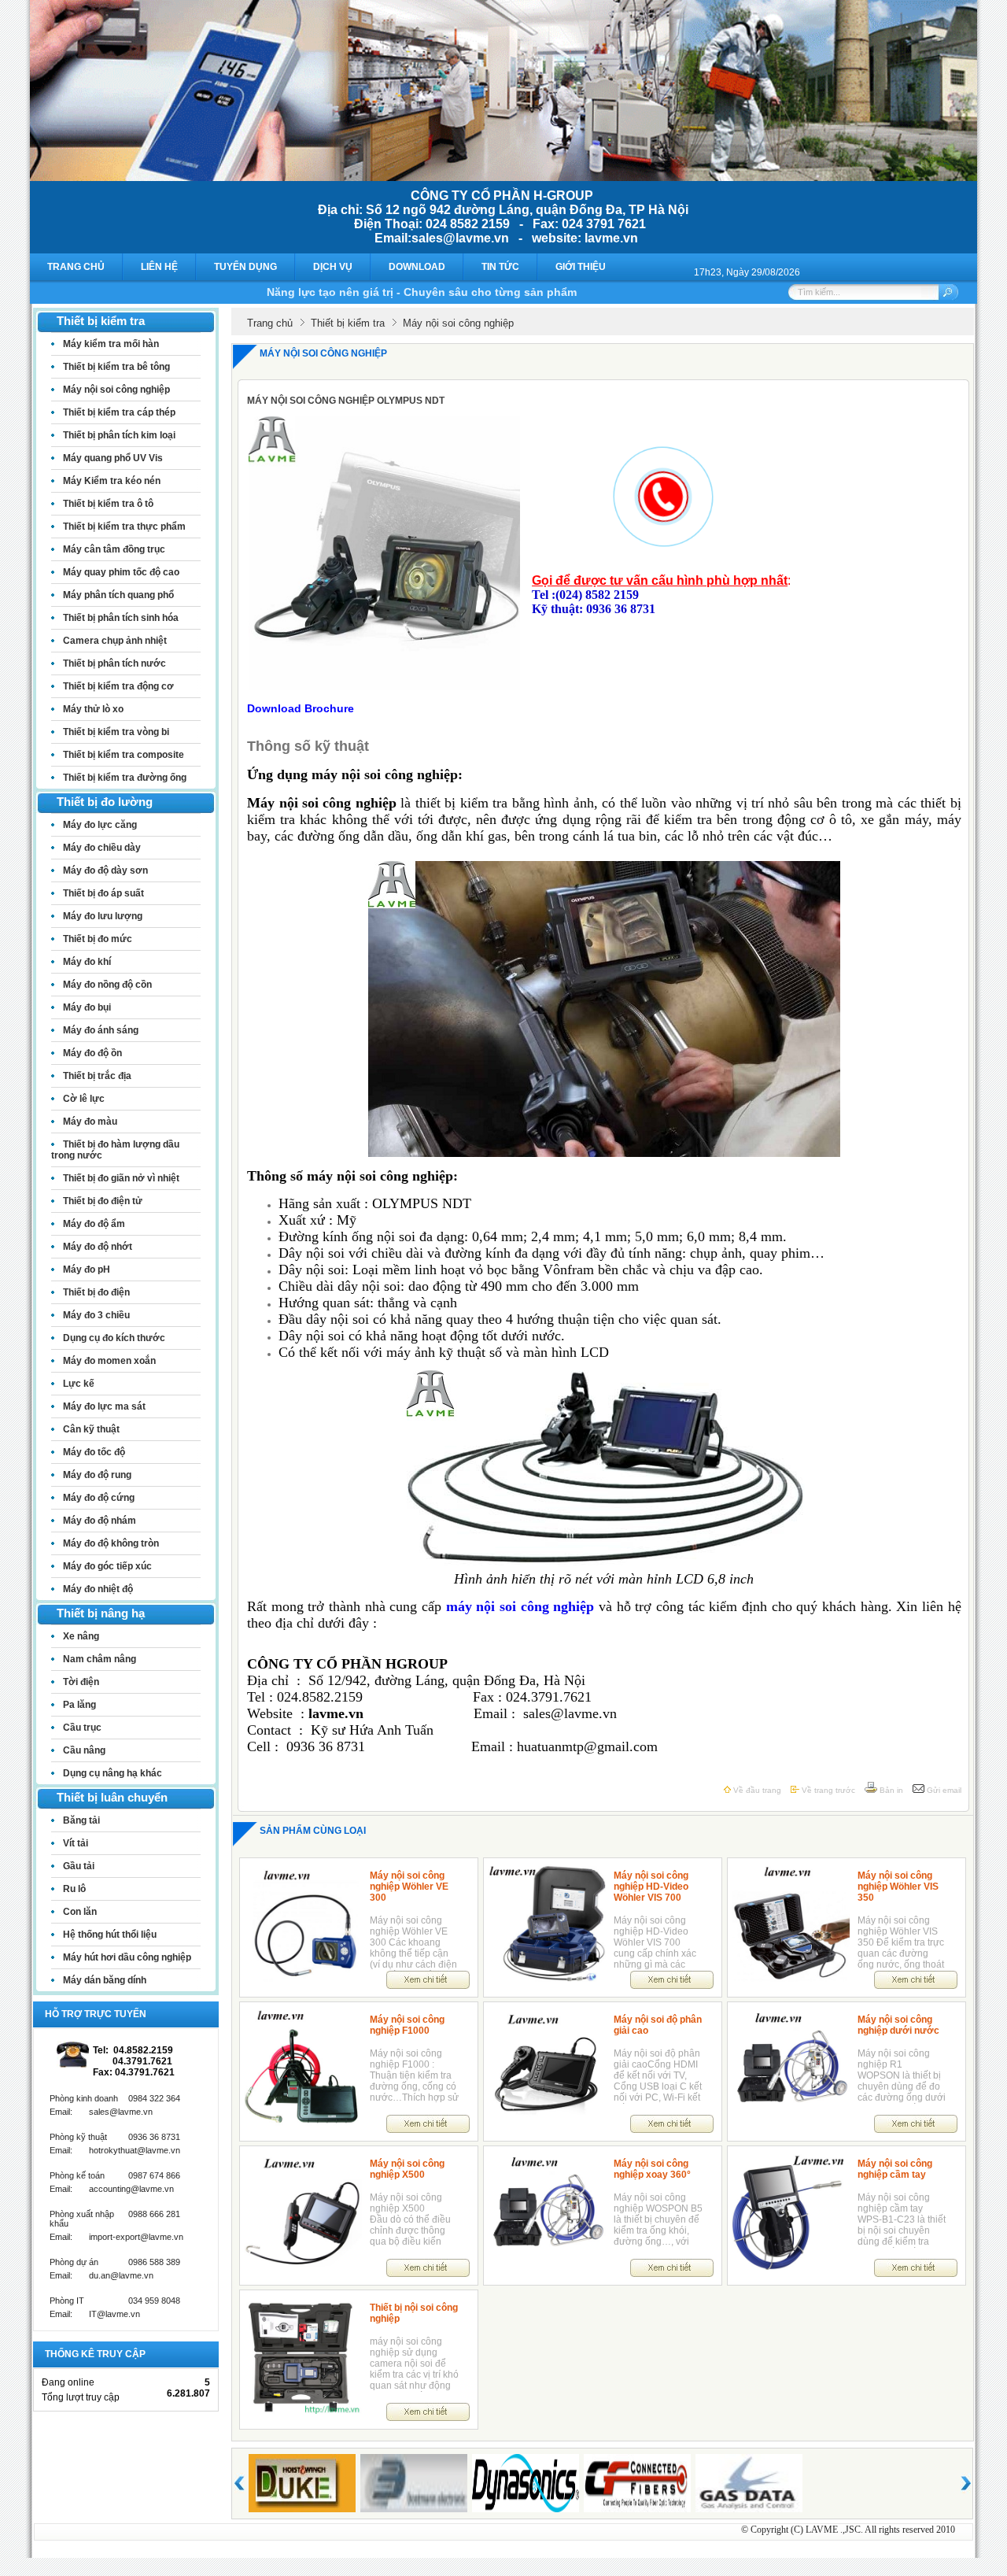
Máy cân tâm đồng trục (114, 549)
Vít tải (76, 1843)
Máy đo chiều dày (102, 848)
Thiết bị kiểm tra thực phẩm (124, 527)
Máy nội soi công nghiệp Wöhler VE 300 (409, 1887)
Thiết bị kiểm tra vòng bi (116, 732)
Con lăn (80, 1912)
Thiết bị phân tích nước (114, 663)
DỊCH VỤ (333, 267)
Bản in (890, 1790)
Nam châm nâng (100, 1659)
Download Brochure (301, 708)
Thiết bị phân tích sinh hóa (121, 618)
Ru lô (74, 1889)
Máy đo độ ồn (92, 1053)
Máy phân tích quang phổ (118, 595)
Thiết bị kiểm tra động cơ (118, 686)
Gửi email (943, 1790)
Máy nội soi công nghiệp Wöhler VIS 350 (898, 1887)
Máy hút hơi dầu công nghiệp (127, 1957)
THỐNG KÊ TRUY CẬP (95, 2354)
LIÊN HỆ (159, 267)
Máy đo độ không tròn (111, 1543)
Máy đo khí (87, 962)
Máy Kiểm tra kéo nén (112, 481)
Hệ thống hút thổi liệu (110, 1935)
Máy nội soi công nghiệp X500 (407, 2169)
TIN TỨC (500, 267)
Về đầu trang (756, 1790)
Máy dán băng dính (105, 1980)
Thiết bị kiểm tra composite (124, 755)
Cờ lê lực (84, 1099)
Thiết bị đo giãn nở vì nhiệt (121, 1178)
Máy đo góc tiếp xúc (107, 1566)
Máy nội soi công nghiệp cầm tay (895, 2169)
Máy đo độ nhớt (98, 1247)
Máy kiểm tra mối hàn (111, 344)
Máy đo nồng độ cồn (107, 985)
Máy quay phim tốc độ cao (121, 572)
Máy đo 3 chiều (96, 1315)
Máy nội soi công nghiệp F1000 (407, 2025)
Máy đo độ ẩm (94, 1224)
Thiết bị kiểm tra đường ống (125, 778)
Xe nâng (81, 1636)
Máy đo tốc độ (94, 1452)
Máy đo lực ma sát (104, 1406)
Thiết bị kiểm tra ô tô (108, 504)
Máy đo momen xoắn (109, 1361)
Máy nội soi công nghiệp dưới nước (898, 2025)
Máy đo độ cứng (99, 1498)
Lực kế (79, 1384)
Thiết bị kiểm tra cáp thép (119, 412)
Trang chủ (270, 323)
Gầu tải (79, 1866)
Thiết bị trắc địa (97, 1076)
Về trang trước (827, 1790)
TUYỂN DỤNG (245, 267)
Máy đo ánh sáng (101, 1030)
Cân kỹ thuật (91, 1429)
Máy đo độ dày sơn (105, 870)
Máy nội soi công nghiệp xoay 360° (652, 2169)
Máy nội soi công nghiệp (116, 390)
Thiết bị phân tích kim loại (119, 435)
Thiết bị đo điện (96, 1292)
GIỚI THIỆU (581, 267)
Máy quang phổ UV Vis (113, 458)
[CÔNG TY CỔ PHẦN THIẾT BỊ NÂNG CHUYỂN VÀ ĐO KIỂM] (503, 177)
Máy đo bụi (87, 1007)
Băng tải (81, 1820)
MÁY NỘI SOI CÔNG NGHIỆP (323, 353)
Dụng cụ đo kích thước (114, 1338)
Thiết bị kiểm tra (348, 323)
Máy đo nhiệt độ (98, 1589)
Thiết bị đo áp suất (103, 893)
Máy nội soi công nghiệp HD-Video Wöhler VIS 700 (651, 1887)
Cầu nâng (84, 1750)
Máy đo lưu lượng (103, 916)
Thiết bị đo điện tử (103, 1201)
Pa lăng (79, 1705)
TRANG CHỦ (76, 267)
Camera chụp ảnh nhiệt (115, 641)
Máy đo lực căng (100, 825)
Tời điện (81, 1682)
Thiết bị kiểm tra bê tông (116, 367)
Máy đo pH (87, 1270)
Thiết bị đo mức (98, 939)
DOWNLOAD (417, 267)
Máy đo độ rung (97, 1475)
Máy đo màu (90, 1122)
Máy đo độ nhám (100, 1521)
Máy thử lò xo (93, 709)
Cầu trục (82, 1728)
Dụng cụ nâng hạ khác (113, 1773)
